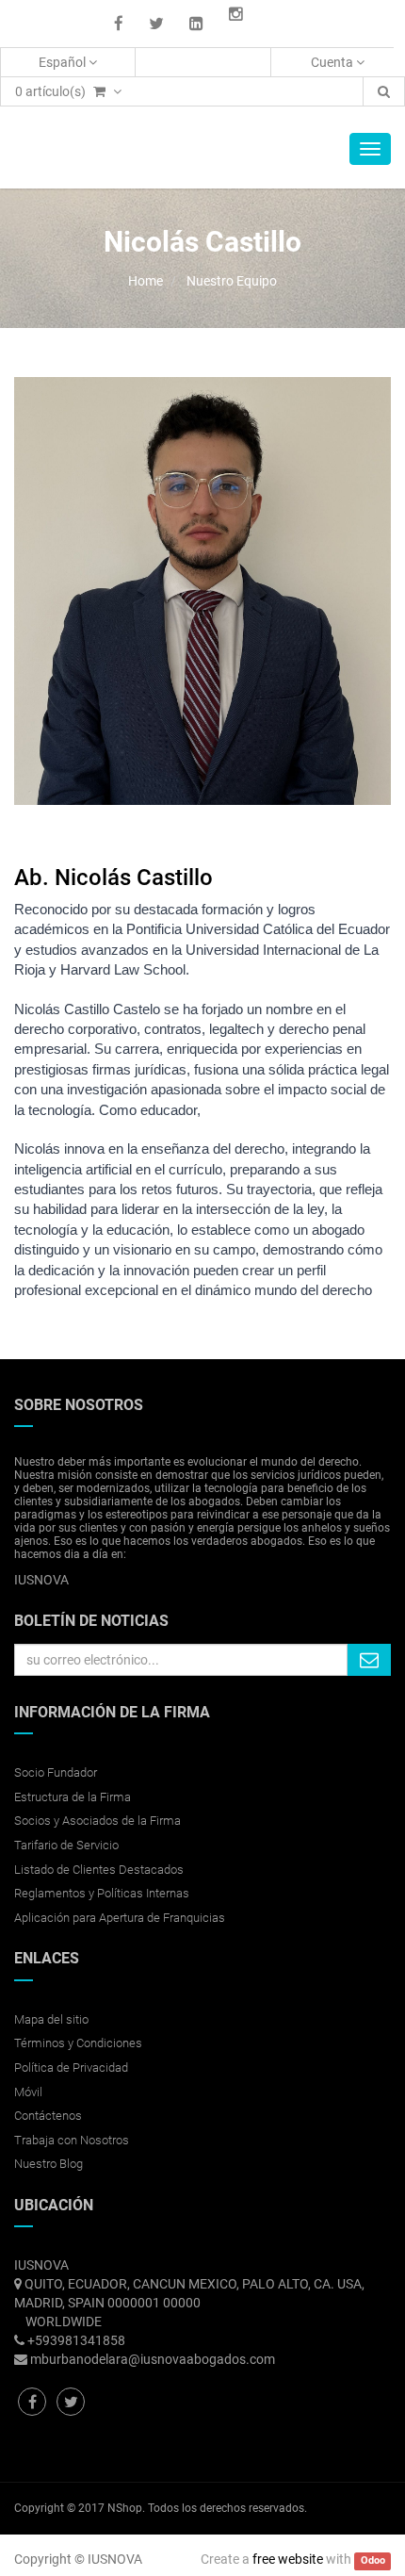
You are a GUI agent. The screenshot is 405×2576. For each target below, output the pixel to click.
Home (146, 281)
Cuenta (333, 62)
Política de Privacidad (71, 2067)
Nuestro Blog (49, 2164)
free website (288, 2559)
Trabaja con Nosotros (72, 2140)
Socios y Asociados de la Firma (97, 1821)
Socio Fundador (56, 1772)
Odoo (373, 2560)
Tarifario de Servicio (66, 1845)
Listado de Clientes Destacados (99, 1870)
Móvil (28, 2092)
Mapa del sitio (51, 2019)
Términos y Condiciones (78, 2043)
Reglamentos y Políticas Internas (102, 1893)
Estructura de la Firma (73, 1797)
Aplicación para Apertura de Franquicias (120, 1918)
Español (64, 62)
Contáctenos (48, 2116)
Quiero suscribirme (369, 1660)
